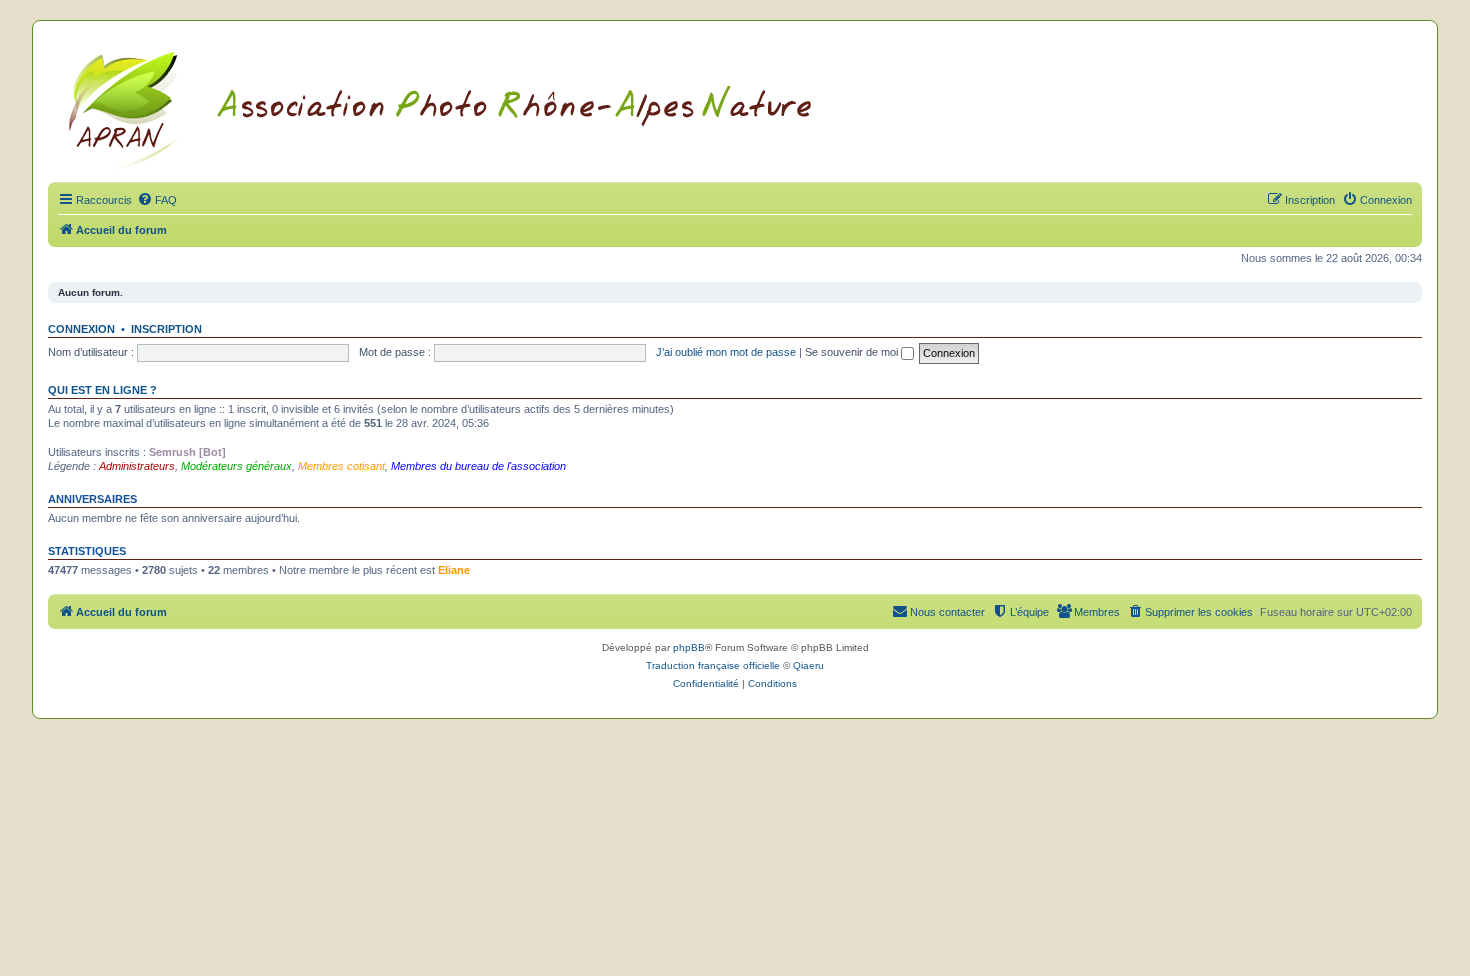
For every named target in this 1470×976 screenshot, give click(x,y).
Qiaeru (808, 665)
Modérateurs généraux (236, 466)
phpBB (689, 647)
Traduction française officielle (713, 665)
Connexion (81, 329)
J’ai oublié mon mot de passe (726, 352)
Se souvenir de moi (853, 352)
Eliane (454, 570)
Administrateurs (137, 466)
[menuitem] (157, 200)
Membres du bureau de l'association (478, 466)
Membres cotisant (341, 466)
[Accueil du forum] (464, 107)
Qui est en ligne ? (102, 390)
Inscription (166, 329)
